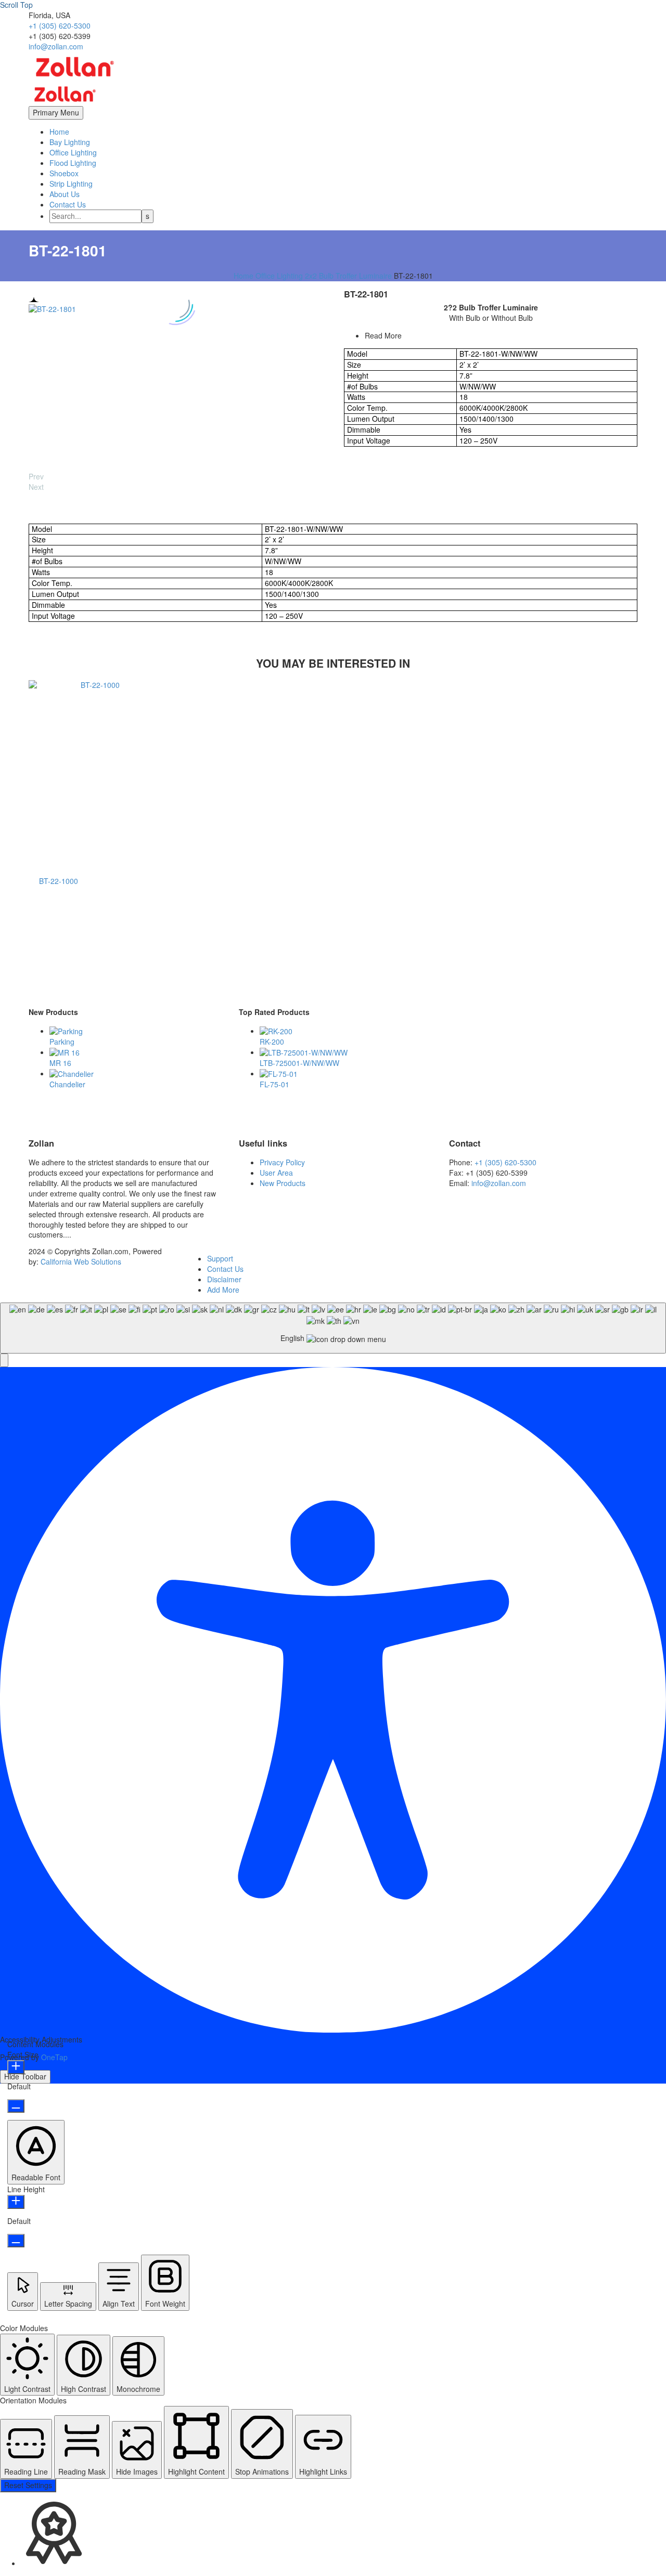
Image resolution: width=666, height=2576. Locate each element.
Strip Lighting (71, 184)
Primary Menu (56, 112)
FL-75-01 (274, 1084)
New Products (283, 1183)
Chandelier (67, 1084)
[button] (4, 1360)
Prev (36, 476)
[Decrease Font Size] (16, 2106)
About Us (65, 194)
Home (59, 132)
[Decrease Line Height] (16, 2241)
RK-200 (272, 1042)
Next (36, 487)
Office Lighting (73, 152)
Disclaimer (224, 1279)
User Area (276, 1173)
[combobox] (333, 1328)
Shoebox (64, 173)
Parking (62, 1042)
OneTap (54, 2057)
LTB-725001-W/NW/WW (299, 1063)
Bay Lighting (70, 142)
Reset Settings (28, 2485)
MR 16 (60, 1063)
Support (220, 1258)
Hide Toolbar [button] (25, 2076)
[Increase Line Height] (16, 2202)
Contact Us (68, 204)
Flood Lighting (73, 163)
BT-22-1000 (59, 881)
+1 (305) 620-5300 (60, 25)
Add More (223, 1290)
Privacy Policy (282, 1162)
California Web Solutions (81, 1261)
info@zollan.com (56, 46)
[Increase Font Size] (16, 2067)
